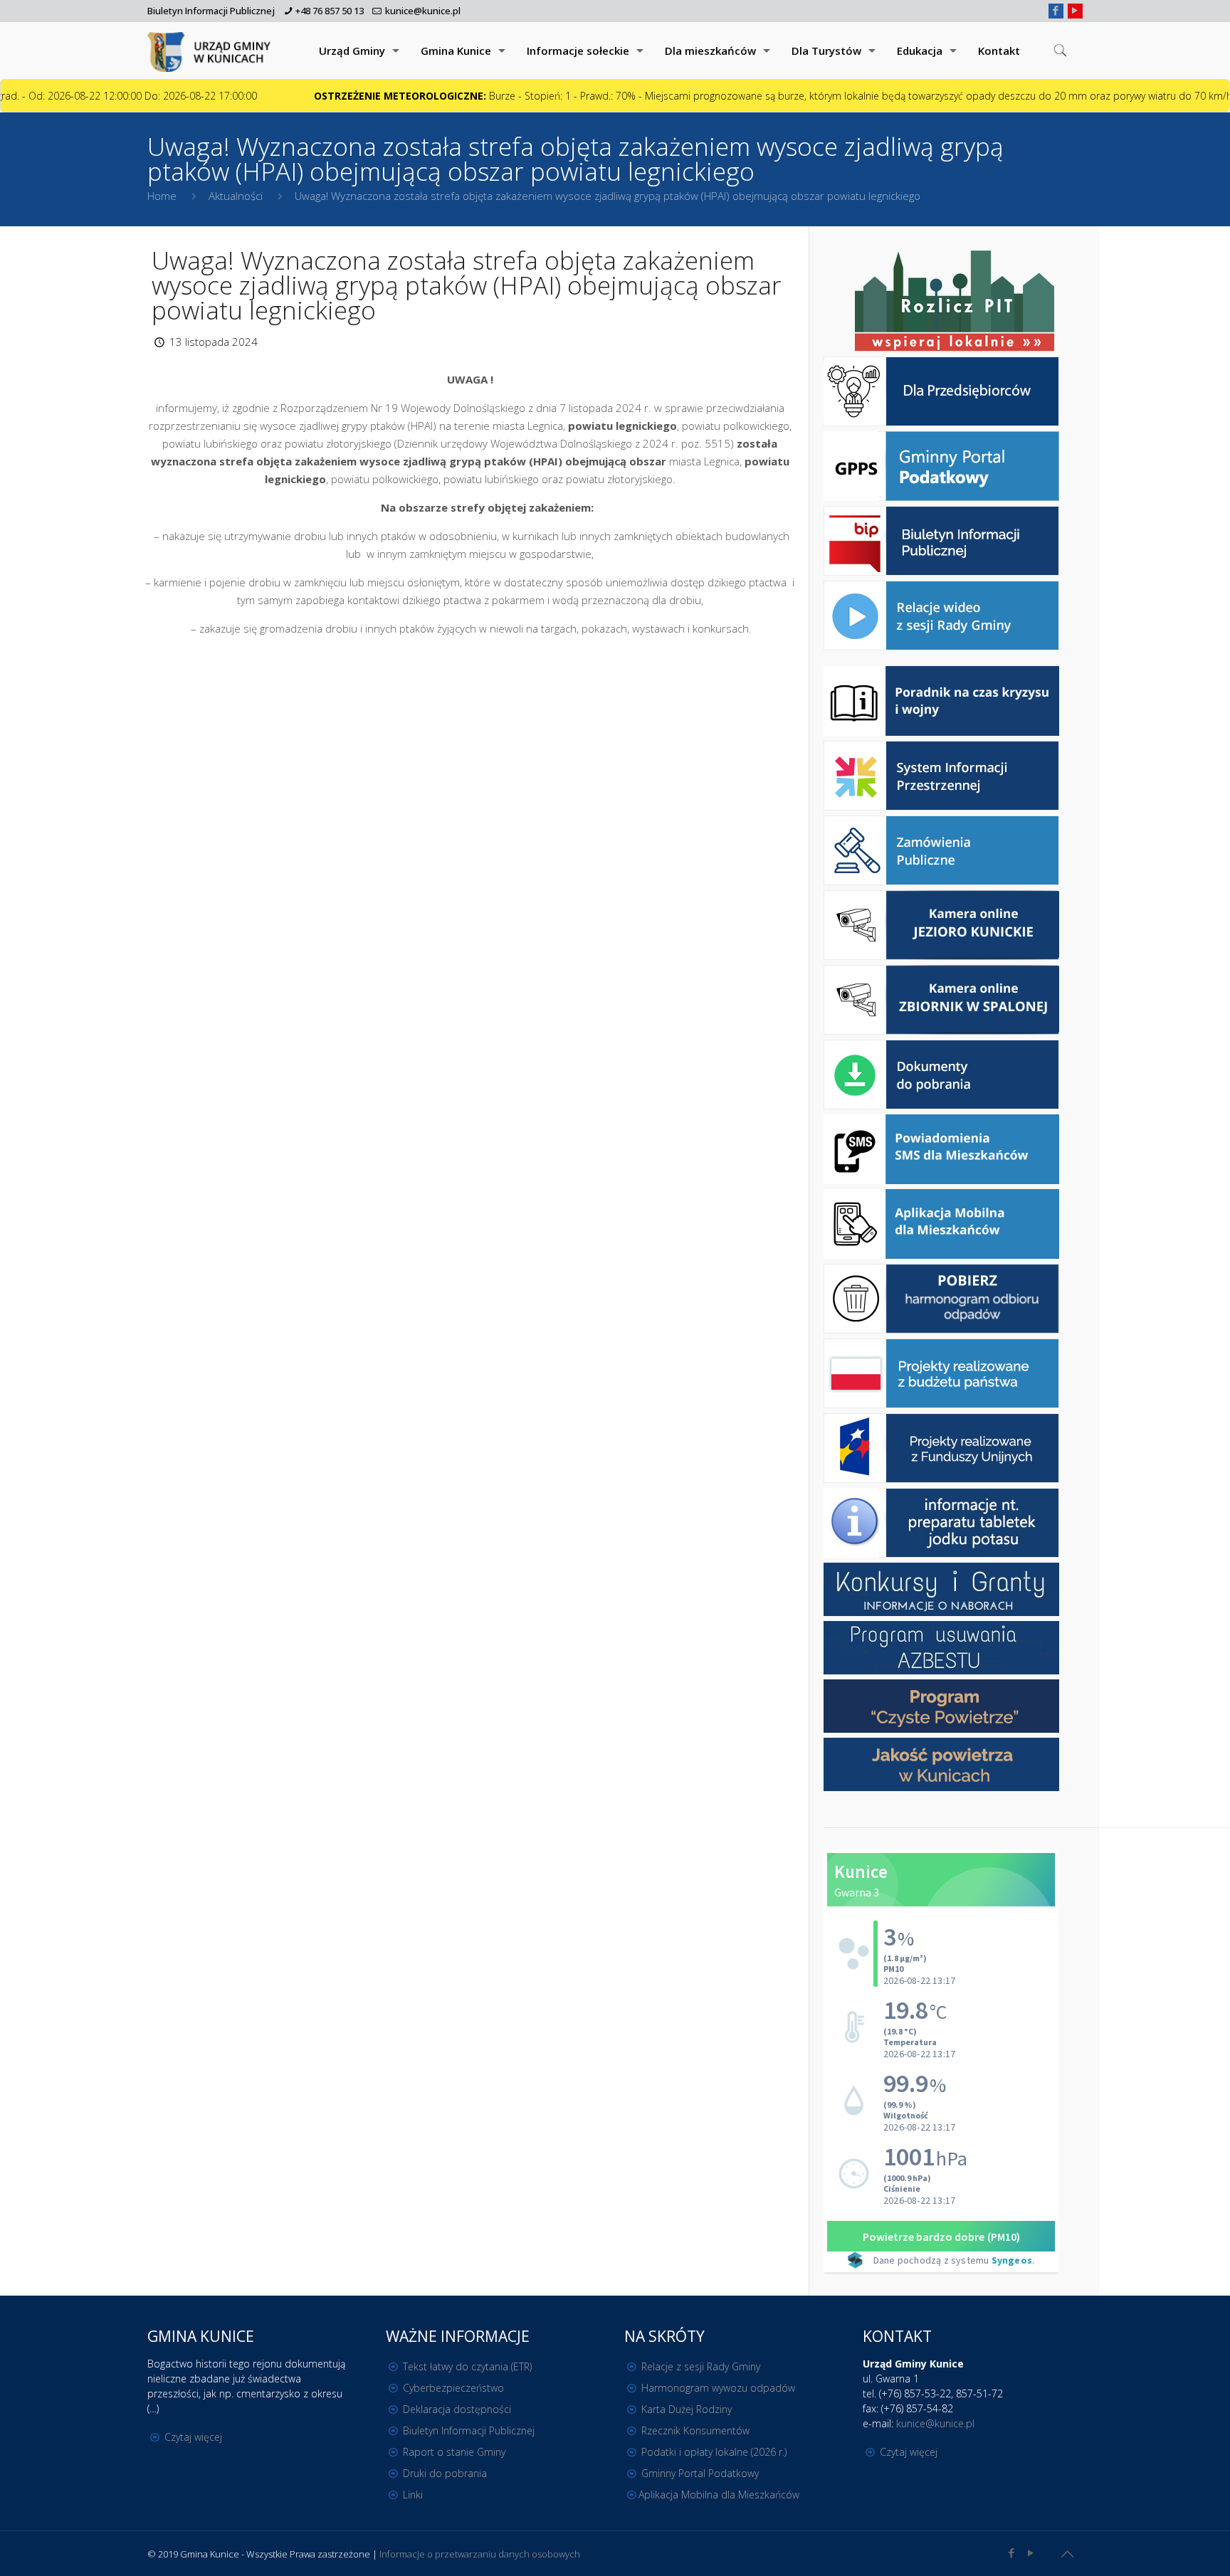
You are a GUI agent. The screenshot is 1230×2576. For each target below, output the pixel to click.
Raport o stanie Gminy (454, 2452)
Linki (413, 2495)
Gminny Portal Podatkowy (700, 2473)
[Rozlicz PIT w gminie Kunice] (955, 302)
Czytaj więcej (193, 2437)
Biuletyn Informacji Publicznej (211, 11)
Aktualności (236, 196)
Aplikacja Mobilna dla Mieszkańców (719, 2495)
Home (162, 196)
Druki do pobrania (445, 2473)
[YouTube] (1075, 10)
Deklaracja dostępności (457, 2409)
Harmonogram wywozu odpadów (718, 2388)
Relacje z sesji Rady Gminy (701, 2366)
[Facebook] (1056, 10)
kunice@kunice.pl (423, 11)
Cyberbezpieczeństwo (453, 2388)
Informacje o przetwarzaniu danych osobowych (480, 2554)
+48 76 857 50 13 (330, 11)
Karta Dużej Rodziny (687, 2409)
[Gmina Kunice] (211, 51)
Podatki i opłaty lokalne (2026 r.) (714, 2452)
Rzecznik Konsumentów (695, 2430)
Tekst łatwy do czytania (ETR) (467, 2366)
